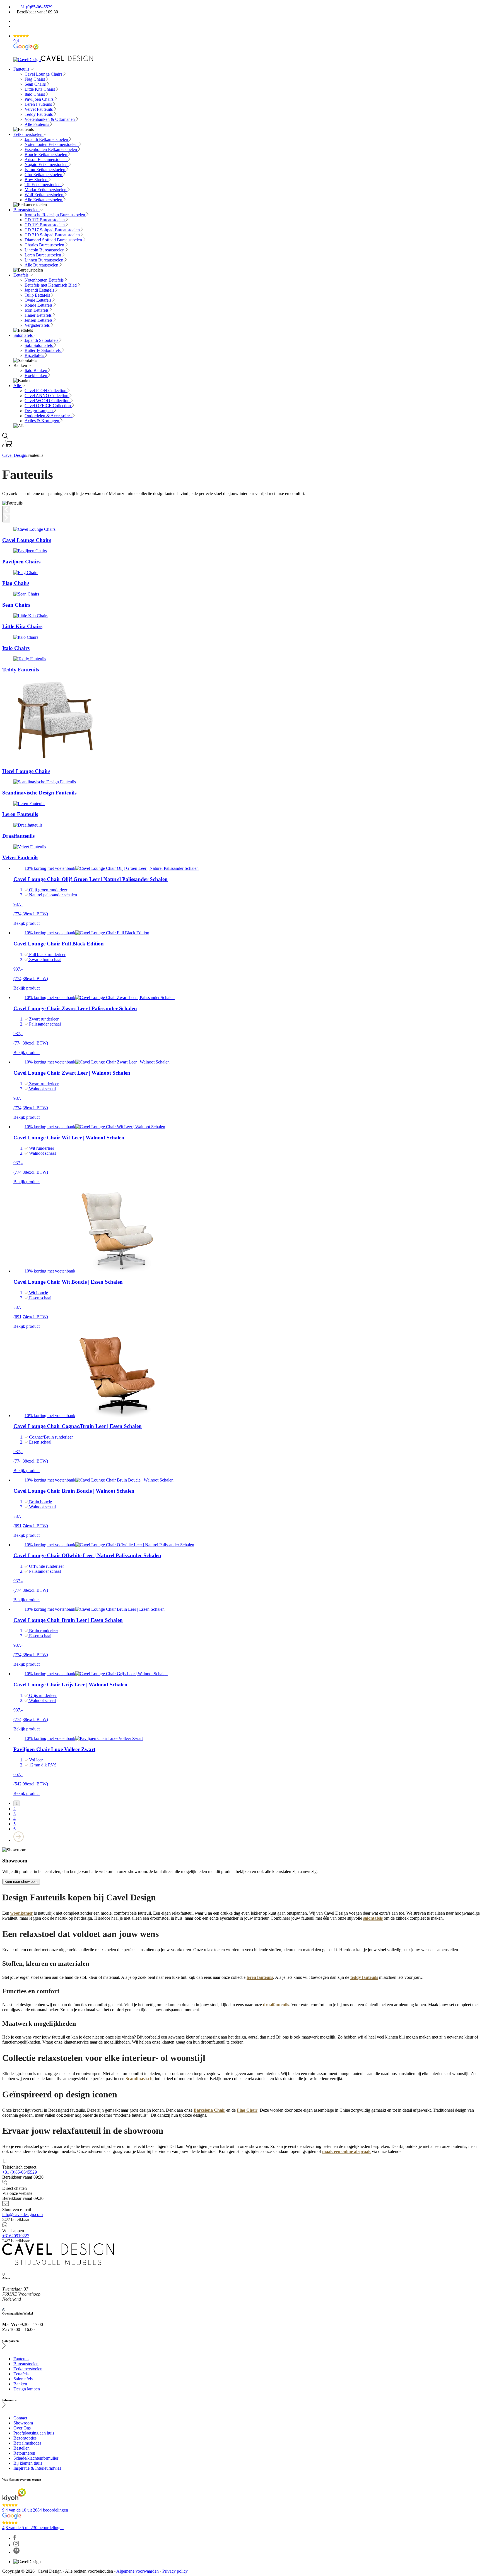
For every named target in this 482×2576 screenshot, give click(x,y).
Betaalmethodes (27, 2443)
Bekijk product (26, 923)
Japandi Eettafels (40, 290)
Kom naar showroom (21, 1882)
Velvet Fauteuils (39, 109)
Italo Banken (36, 370)
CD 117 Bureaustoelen (45, 220)
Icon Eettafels (37, 310)
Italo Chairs (35, 94)
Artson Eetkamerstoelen (46, 159)
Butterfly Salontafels (43, 350)
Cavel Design (14, 455)
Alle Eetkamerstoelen (44, 200)
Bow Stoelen (37, 180)
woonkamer (22, 1913)
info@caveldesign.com (22, 2214)
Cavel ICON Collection (46, 391)
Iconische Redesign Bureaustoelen (55, 215)
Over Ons (22, 2428)
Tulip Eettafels (38, 295)
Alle (18, 386)
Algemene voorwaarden (138, 2571)
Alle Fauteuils (37, 124)
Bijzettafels (35, 355)
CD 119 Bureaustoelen (45, 225)
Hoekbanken (36, 375)
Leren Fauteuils (39, 104)
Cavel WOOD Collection (48, 401)
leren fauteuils (260, 1977)
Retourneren (24, 2453)
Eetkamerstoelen (28, 134)
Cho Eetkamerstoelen (44, 175)
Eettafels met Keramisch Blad (51, 285)
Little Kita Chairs (40, 89)
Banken (20, 2384)
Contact (20, 2418)
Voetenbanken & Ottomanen (50, 119)
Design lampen (27, 2389)
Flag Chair (247, 2110)
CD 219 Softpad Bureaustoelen (53, 235)
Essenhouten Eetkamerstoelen (51, 149)
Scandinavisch (139, 2079)
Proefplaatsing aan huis (34, 2433)
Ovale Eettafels (38, 300)
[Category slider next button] (6, 518)
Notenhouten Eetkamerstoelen (52, 144)
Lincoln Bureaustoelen (45, 250)
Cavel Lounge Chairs (44, 74)
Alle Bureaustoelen (42, 265)
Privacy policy (175, 2571)
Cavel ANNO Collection (47, 396)
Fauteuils (22, 69)
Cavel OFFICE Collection (48, 406)
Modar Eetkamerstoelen (46, 190)
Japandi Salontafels (42, 340)
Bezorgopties (25, 2438)
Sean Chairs (36, 84)
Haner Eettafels (39, 315)
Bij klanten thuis (28, 2463)
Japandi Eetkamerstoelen (47, 139)
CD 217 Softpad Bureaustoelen (53, 230)
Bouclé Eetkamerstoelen (46, 154)
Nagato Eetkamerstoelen (47, 165)
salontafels (373, 1918)
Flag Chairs (35, 79)
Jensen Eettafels (39, 320)
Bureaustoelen (26, 210)
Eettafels (21, 275)
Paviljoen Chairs (40, 99)
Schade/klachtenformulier (36, 2458)
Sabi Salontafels (39, 345)
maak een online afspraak (346, 2151)
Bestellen (21, 2448)
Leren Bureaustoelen (43, 255)
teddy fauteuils (364, 1977)
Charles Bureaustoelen (45, 245)
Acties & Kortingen (42, 421)
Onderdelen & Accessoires (49, 416)
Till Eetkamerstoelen (43, 185)
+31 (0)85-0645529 (35, 7)
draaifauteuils (276, 2005)
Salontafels (24, 335)
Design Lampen (39, 411)
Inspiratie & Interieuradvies (37, 2468)
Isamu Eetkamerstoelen (45, 170)
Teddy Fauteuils (39, 114)
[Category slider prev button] (6, 510)
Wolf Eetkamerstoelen (44, 195)
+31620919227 (16, 2236)
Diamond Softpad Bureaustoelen (54, 240)
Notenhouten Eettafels (45, 280)
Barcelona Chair (209, 2110)
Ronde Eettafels (39, 305)
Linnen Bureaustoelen (44, 260)
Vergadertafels (38, 325)
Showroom (23, 2423)
